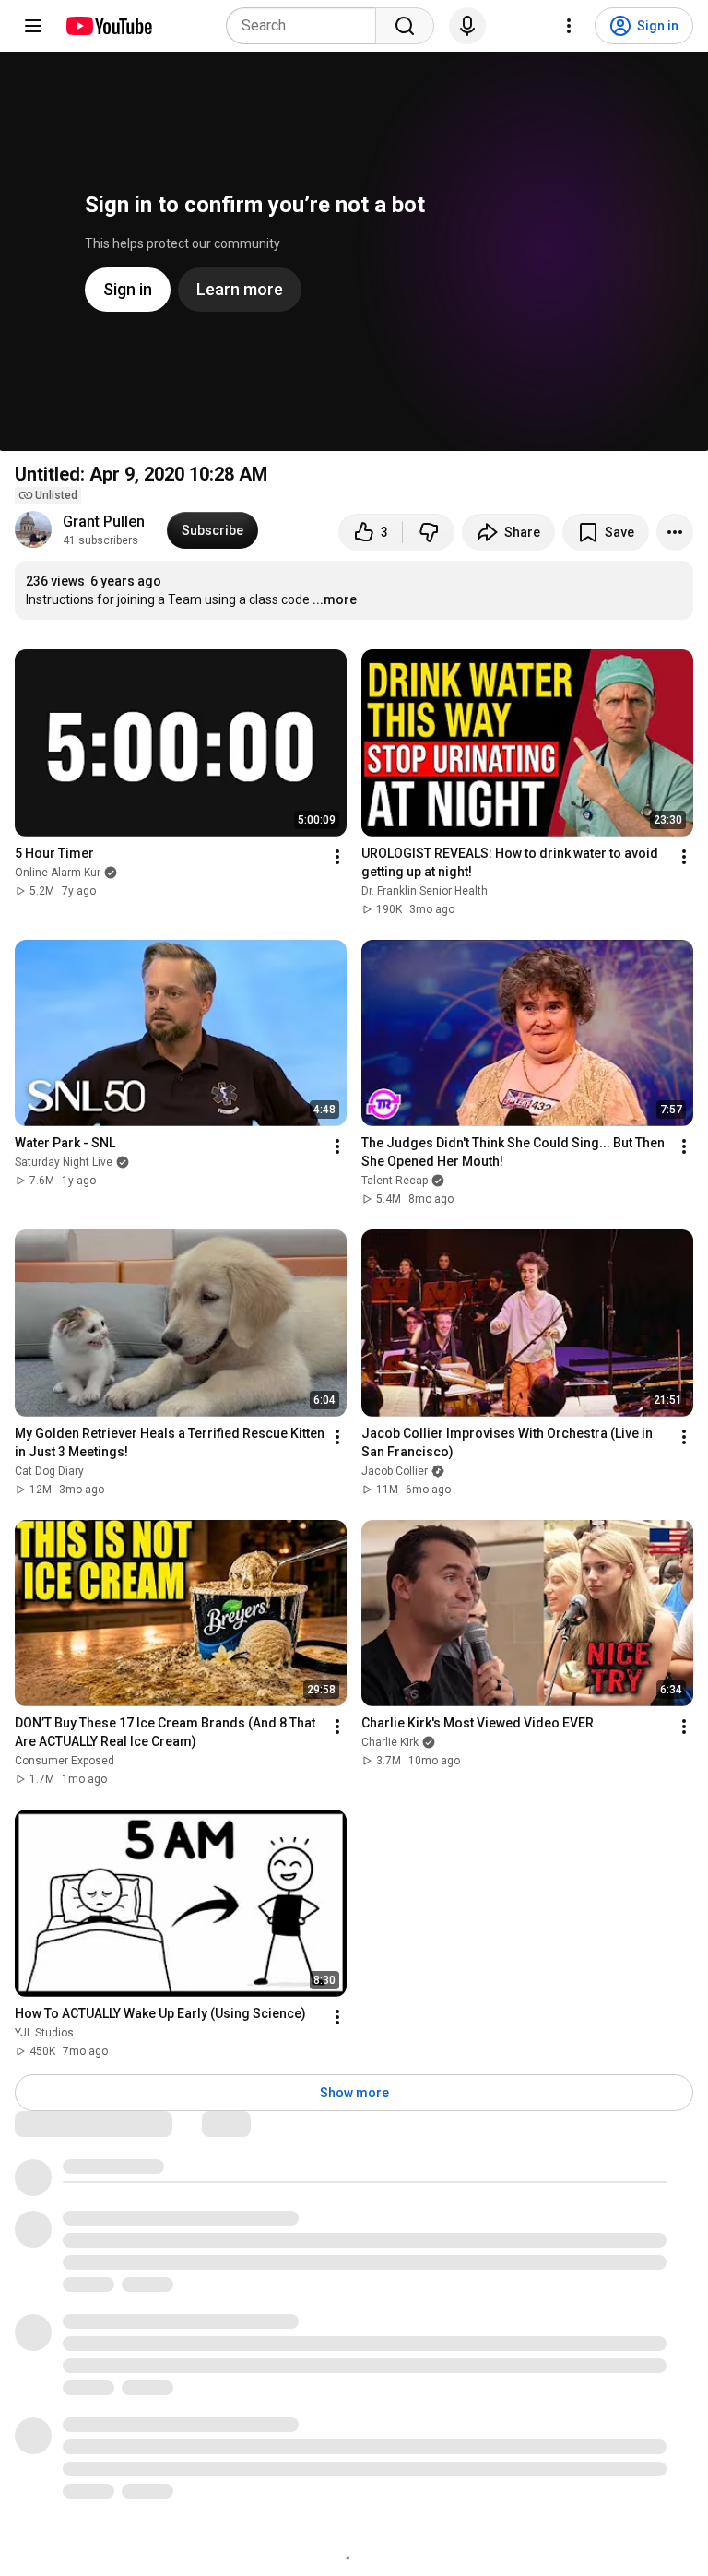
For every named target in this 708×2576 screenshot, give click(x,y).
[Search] (405, 26)
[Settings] (569, 26)
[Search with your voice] (467, 26)
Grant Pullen (104, 522)
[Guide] (33, 26)
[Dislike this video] (429, 532)
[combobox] (307, 26)
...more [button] (335, 599)
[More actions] (675, 532)
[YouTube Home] (108, 26)
